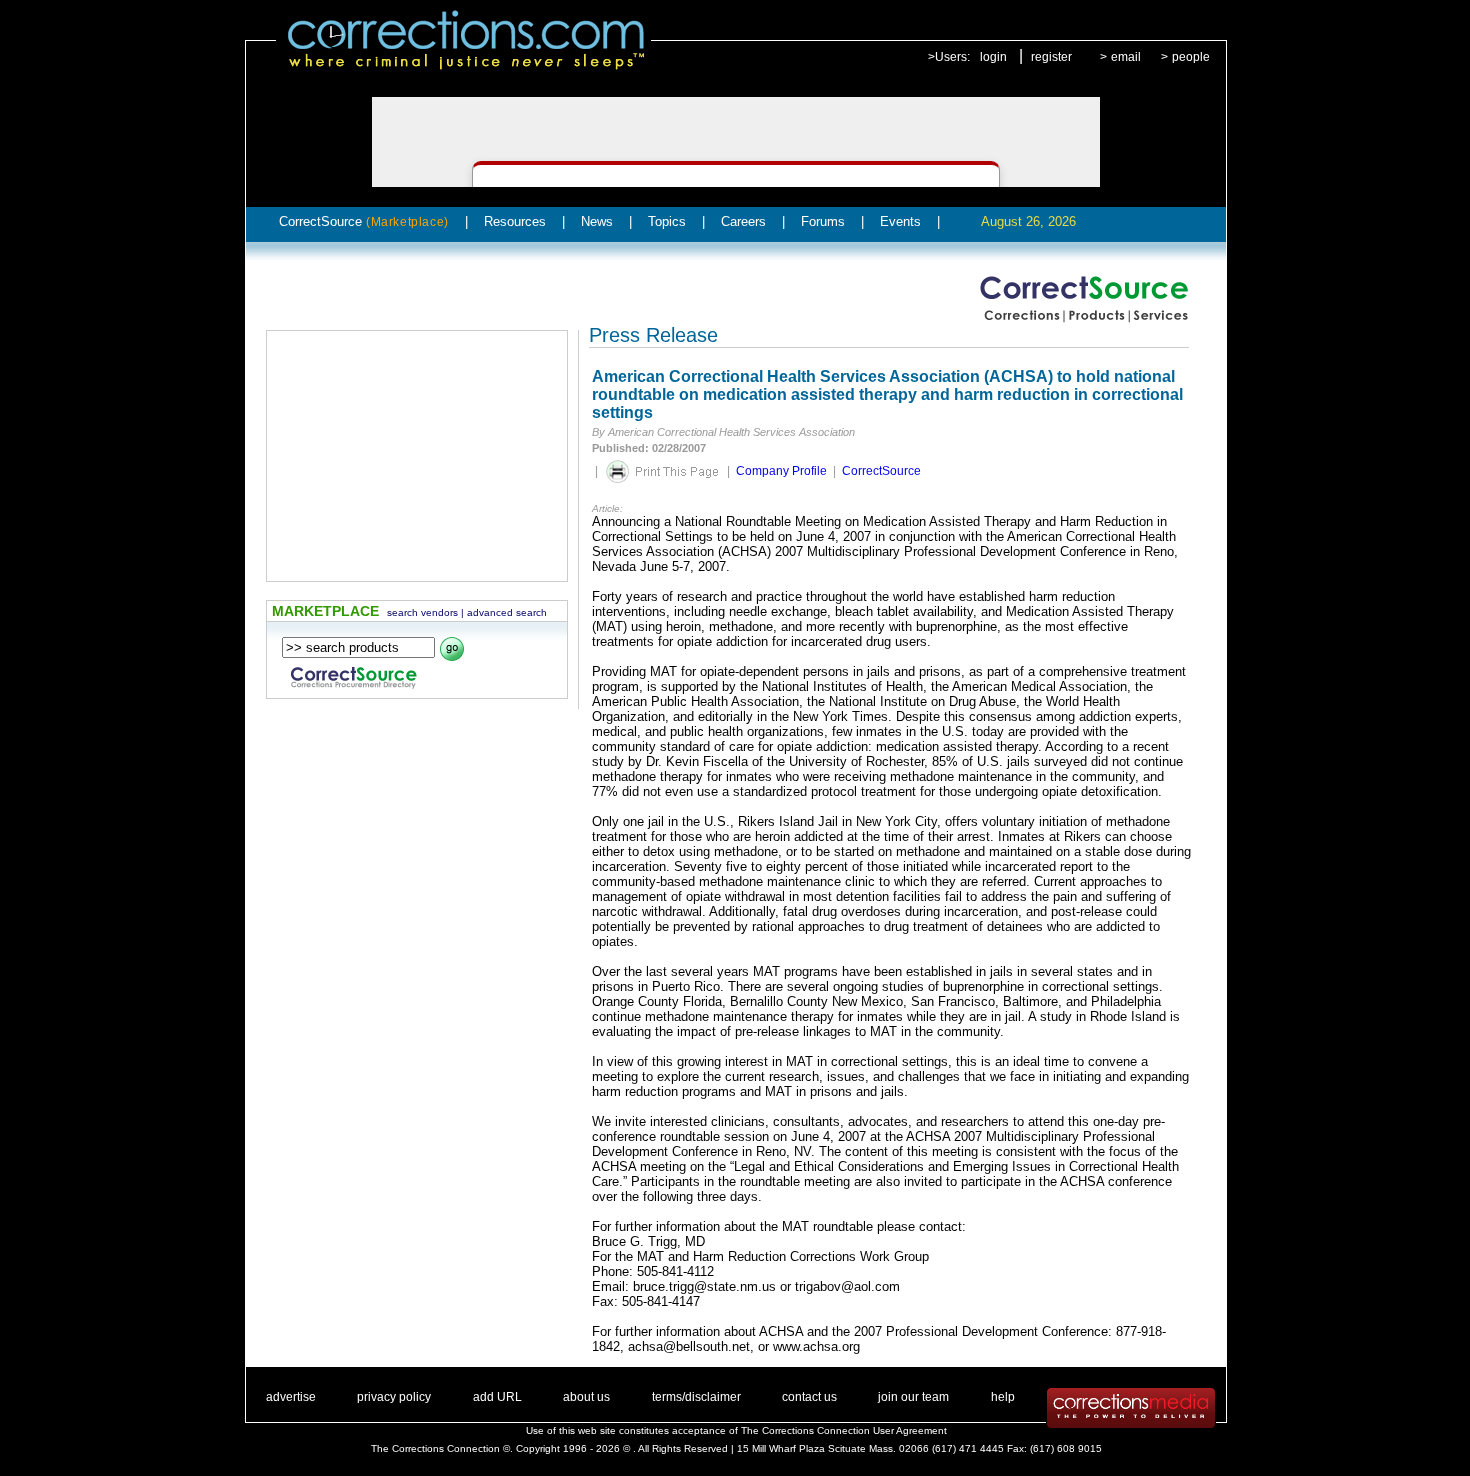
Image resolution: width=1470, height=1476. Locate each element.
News (597, 221)
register (1051, 57)
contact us (809, 1397)
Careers (743, 221)
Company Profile (781, 471)
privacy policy (394, 1397)
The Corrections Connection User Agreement (844, 1430)
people (1191, 57)
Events (900, 221)
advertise (291, 1397)
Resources (515, 221)
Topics (667, 221)
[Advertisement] (417, 456)
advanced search (507, 612)
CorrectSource (364, 221)
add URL (497, 1397)
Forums (823, 221)
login (993, 57)
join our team (913, 1397)
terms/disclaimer (696, 1397)
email (1126, 57)
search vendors (422, 612)
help (1003, 1397)
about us (586, 1397)
